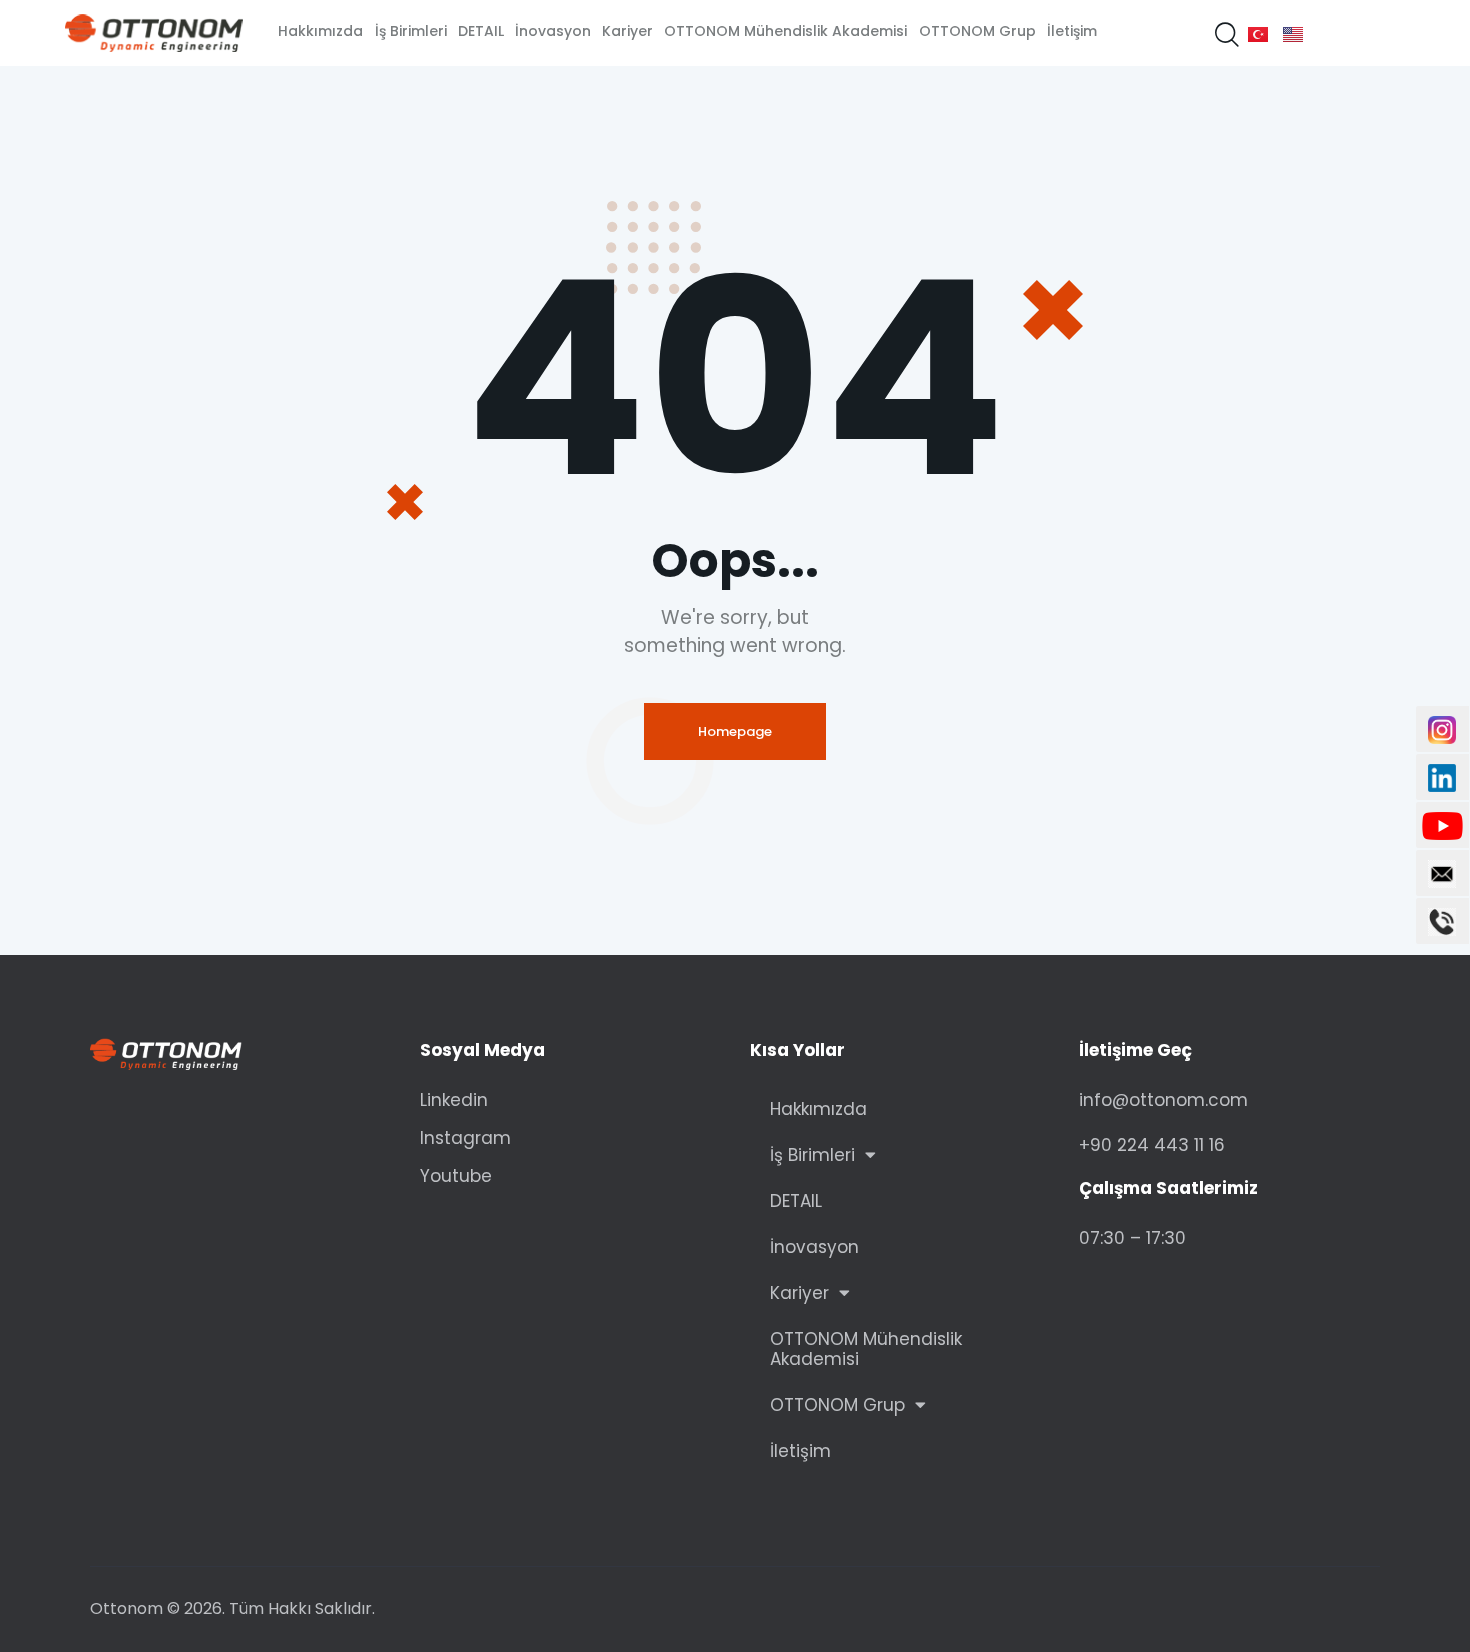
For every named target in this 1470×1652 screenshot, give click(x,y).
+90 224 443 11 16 (1152, 1145)
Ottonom (126, 1608)
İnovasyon (814, 1247)
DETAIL (796, 1201)
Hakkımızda (818, 1109)
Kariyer (799, 1293)
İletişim (800, 1451)
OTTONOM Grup (837, 1405)
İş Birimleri (812, 1155)
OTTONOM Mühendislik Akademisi (866, 1349)
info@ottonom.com (1163, 1100)
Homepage (735, 731)
